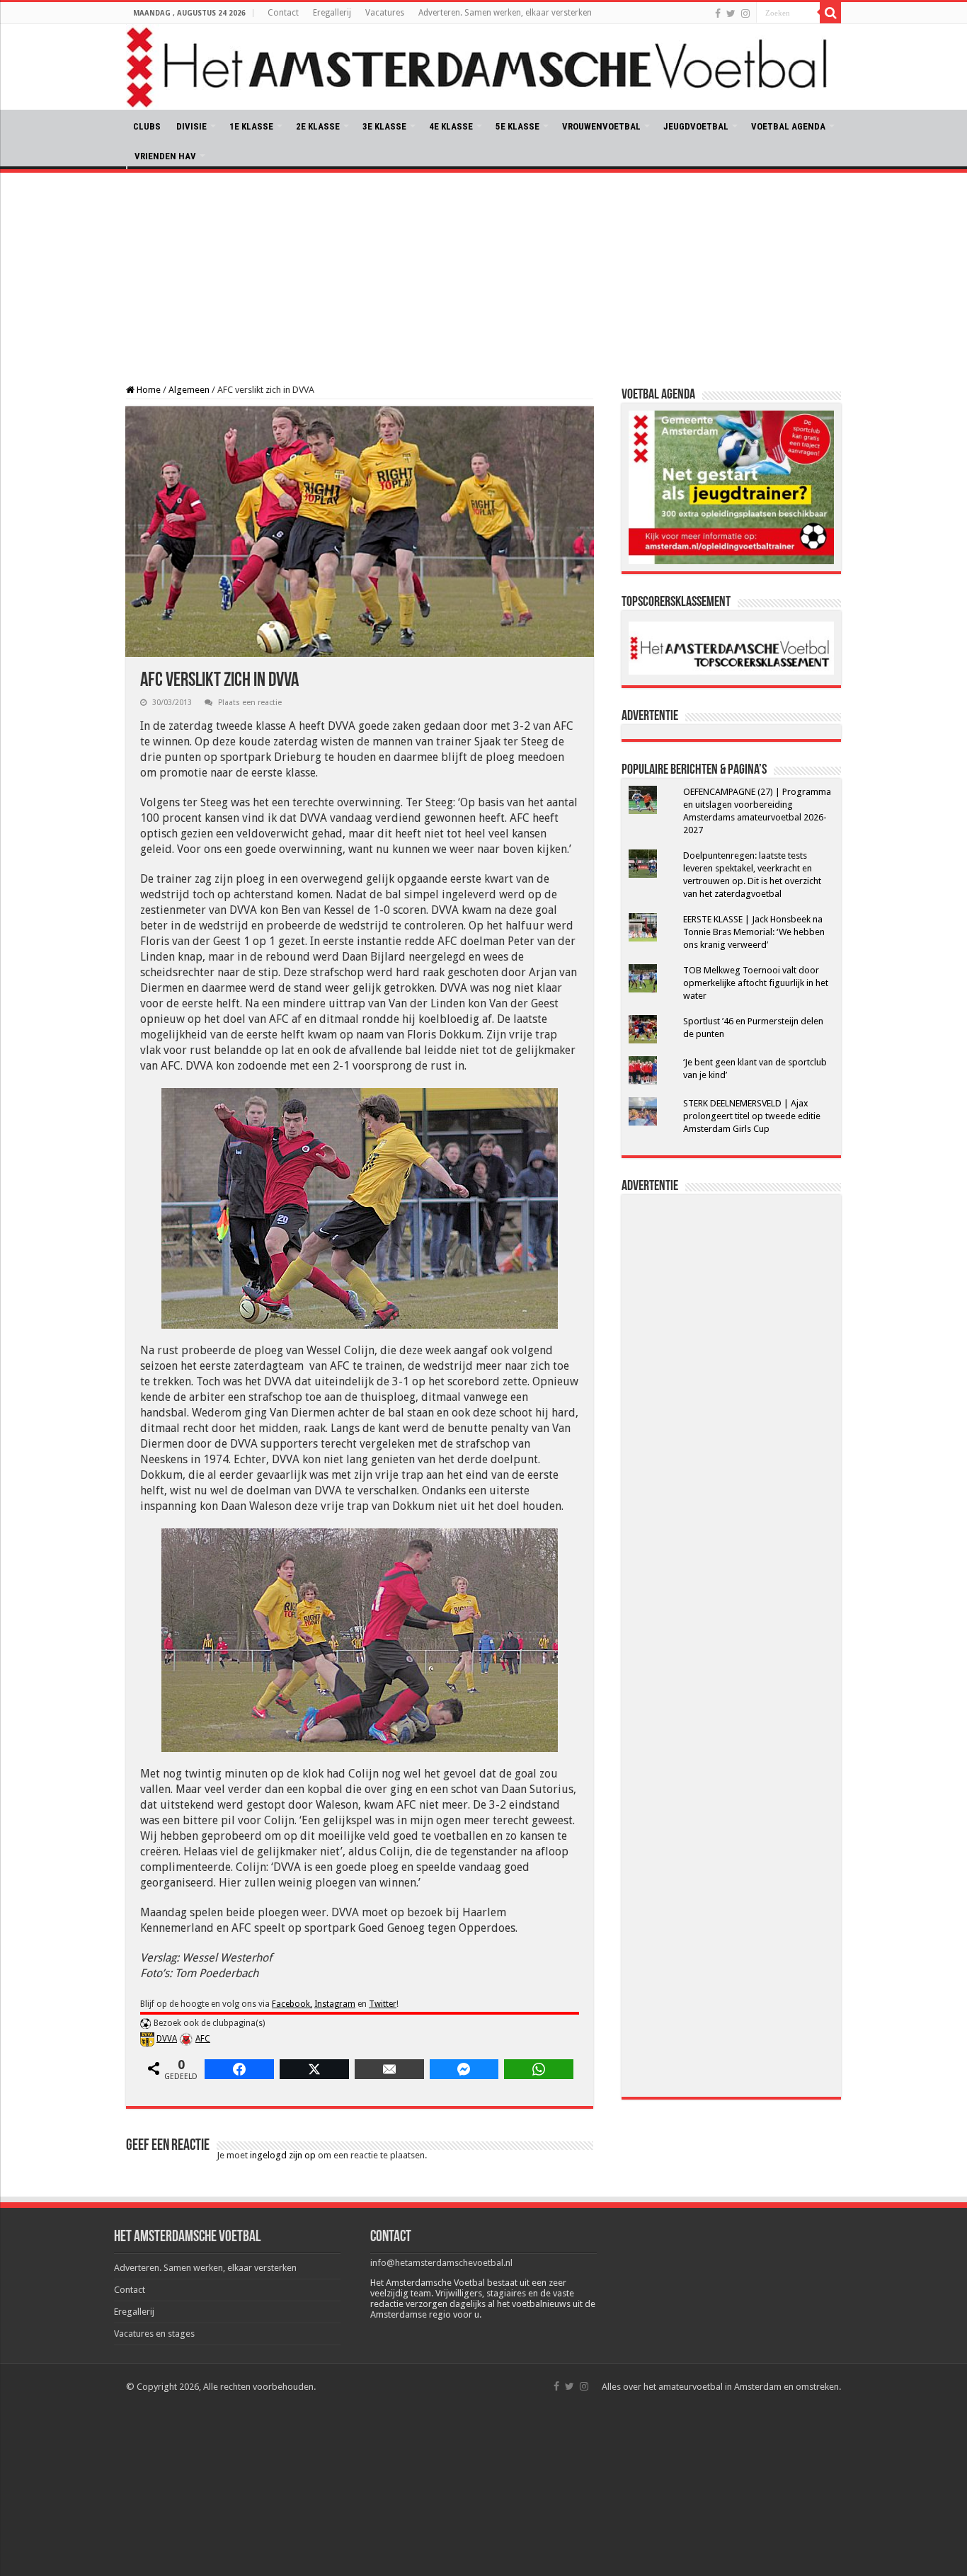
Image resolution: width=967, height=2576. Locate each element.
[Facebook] (718, 13)
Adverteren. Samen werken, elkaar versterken (505, 13)
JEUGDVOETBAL (696, 126)
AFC (203, 2039)
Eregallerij (332, 13)
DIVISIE (191, 126)
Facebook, (292, 2004)
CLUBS (147, 126)
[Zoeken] (830, 13)
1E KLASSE (251, 126)
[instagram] (745, 13)
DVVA (167, 2039)
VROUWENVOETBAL (601, 126)
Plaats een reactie (250, 703)
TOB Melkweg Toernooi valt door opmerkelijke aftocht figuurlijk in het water (756, 983)
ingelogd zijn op (283, 2155)
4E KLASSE (451, 126)
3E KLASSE (384, 126)
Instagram (335, 2004)
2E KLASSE (318, 126)
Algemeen (189, 390)
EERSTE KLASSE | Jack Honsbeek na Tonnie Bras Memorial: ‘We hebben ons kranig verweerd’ (754, 932)
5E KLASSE (517, 126)
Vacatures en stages (154, 2334)
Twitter (383, 2004)
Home (148, 390)
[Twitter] (731, 13)
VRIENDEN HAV (165, 156)
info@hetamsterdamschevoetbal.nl (441, 2263)
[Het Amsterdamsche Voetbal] (483, 67)
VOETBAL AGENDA (788, 126)
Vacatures (385, 13)
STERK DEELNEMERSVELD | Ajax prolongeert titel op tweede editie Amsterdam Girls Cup (752, 1116)
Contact (283, 13)
